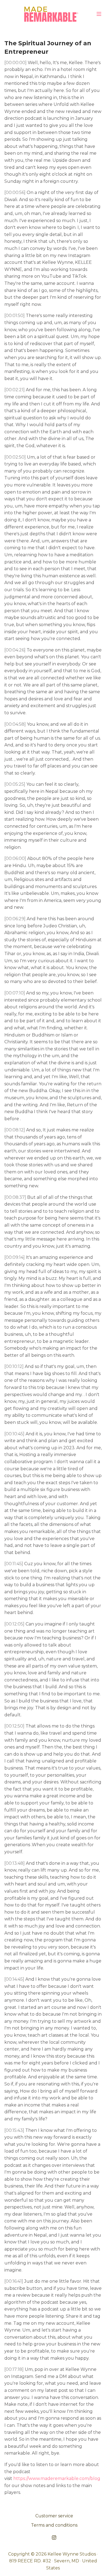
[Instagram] (54, 2537)
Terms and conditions (54, 2525)
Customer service (54, 2516)
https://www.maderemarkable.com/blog (57, 2478)
